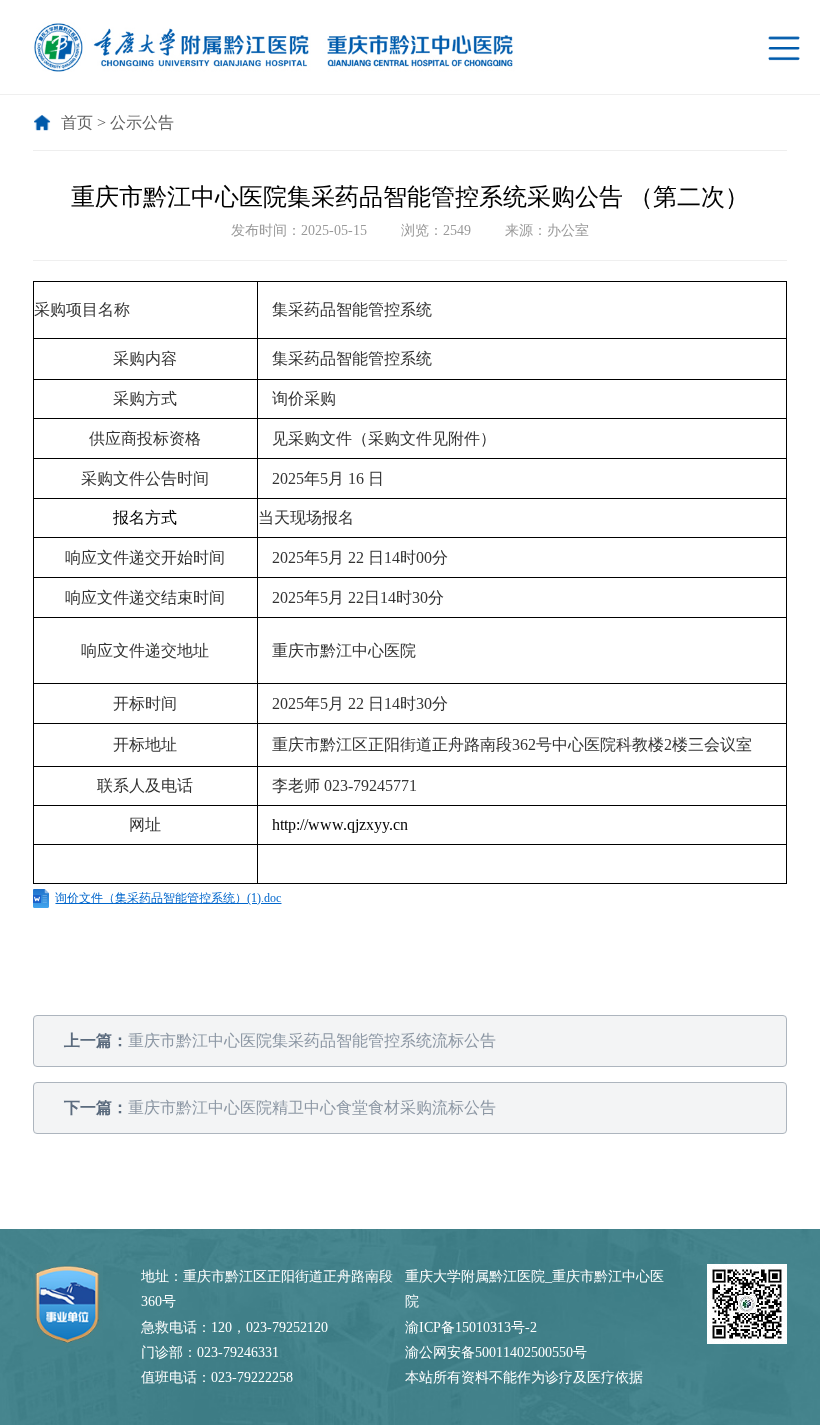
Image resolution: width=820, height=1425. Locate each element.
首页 (77, 122)
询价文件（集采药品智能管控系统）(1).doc (168, 898)
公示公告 (142, 122)
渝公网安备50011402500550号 (496, 1352)
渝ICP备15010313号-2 (471, 1327)
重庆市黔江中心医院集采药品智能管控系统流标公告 (280, 1040)
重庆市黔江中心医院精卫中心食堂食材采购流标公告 (280, 1107)
